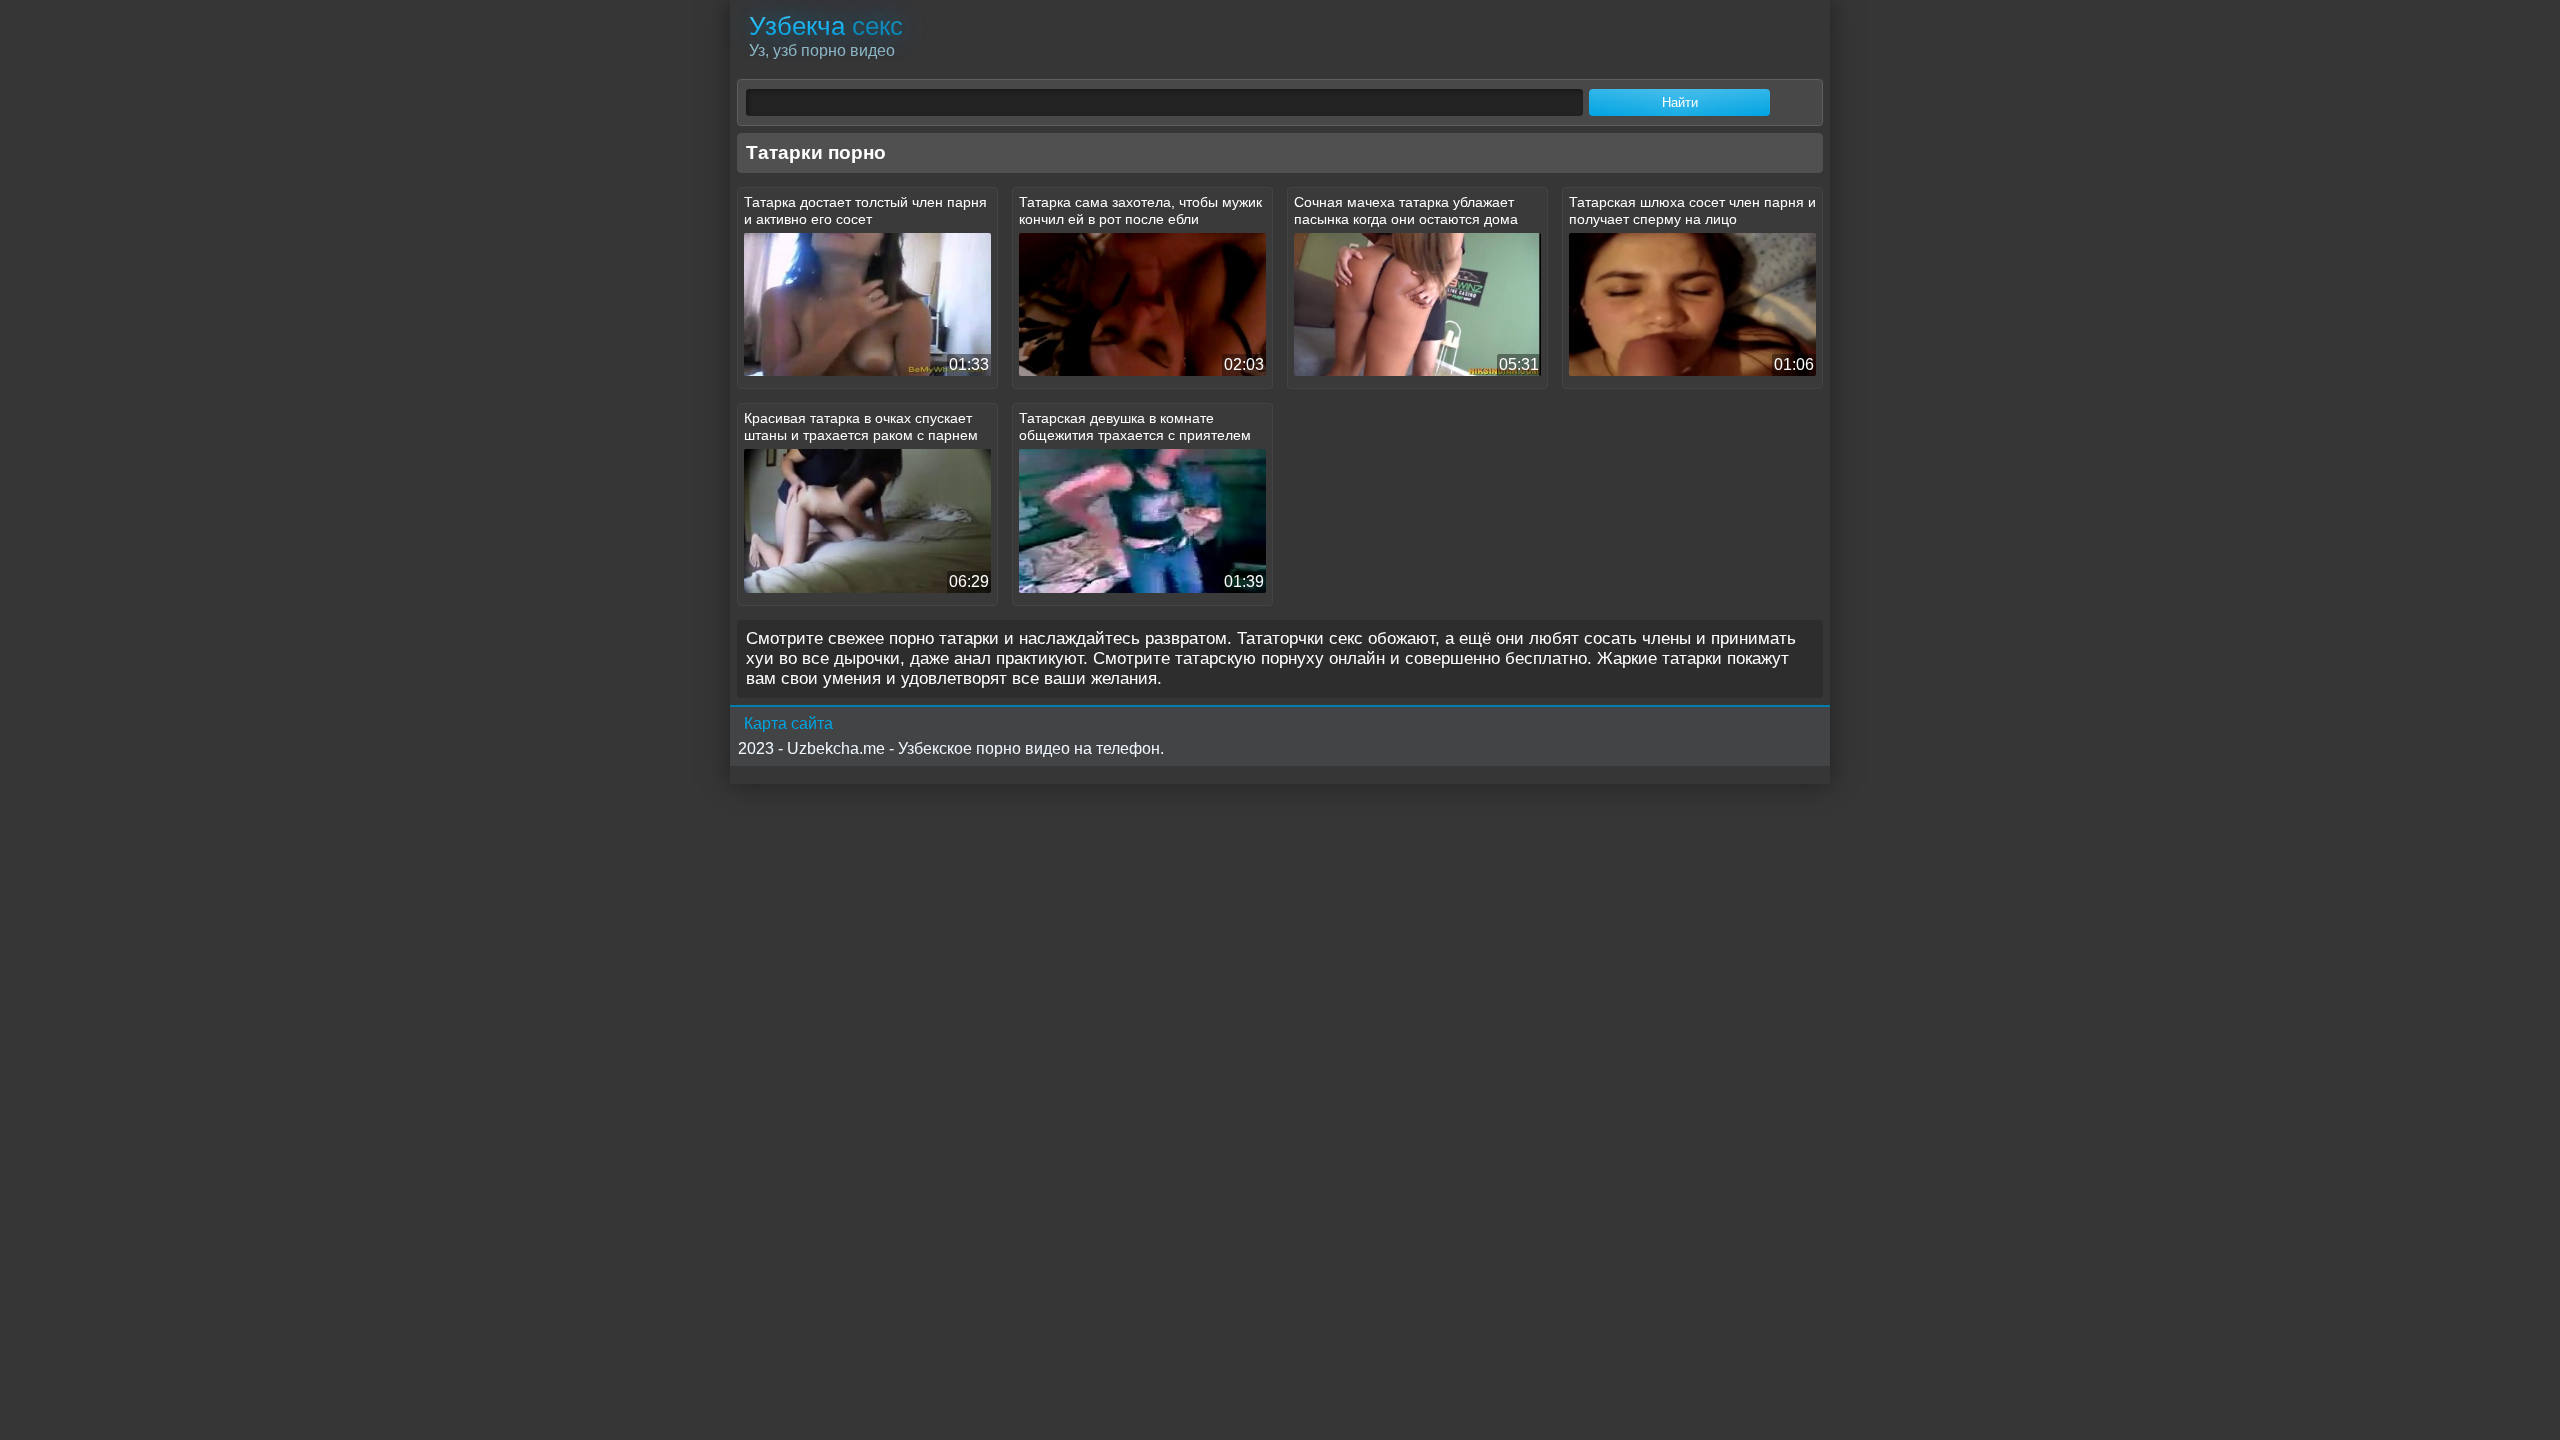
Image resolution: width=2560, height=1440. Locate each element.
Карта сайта (788, 723)
